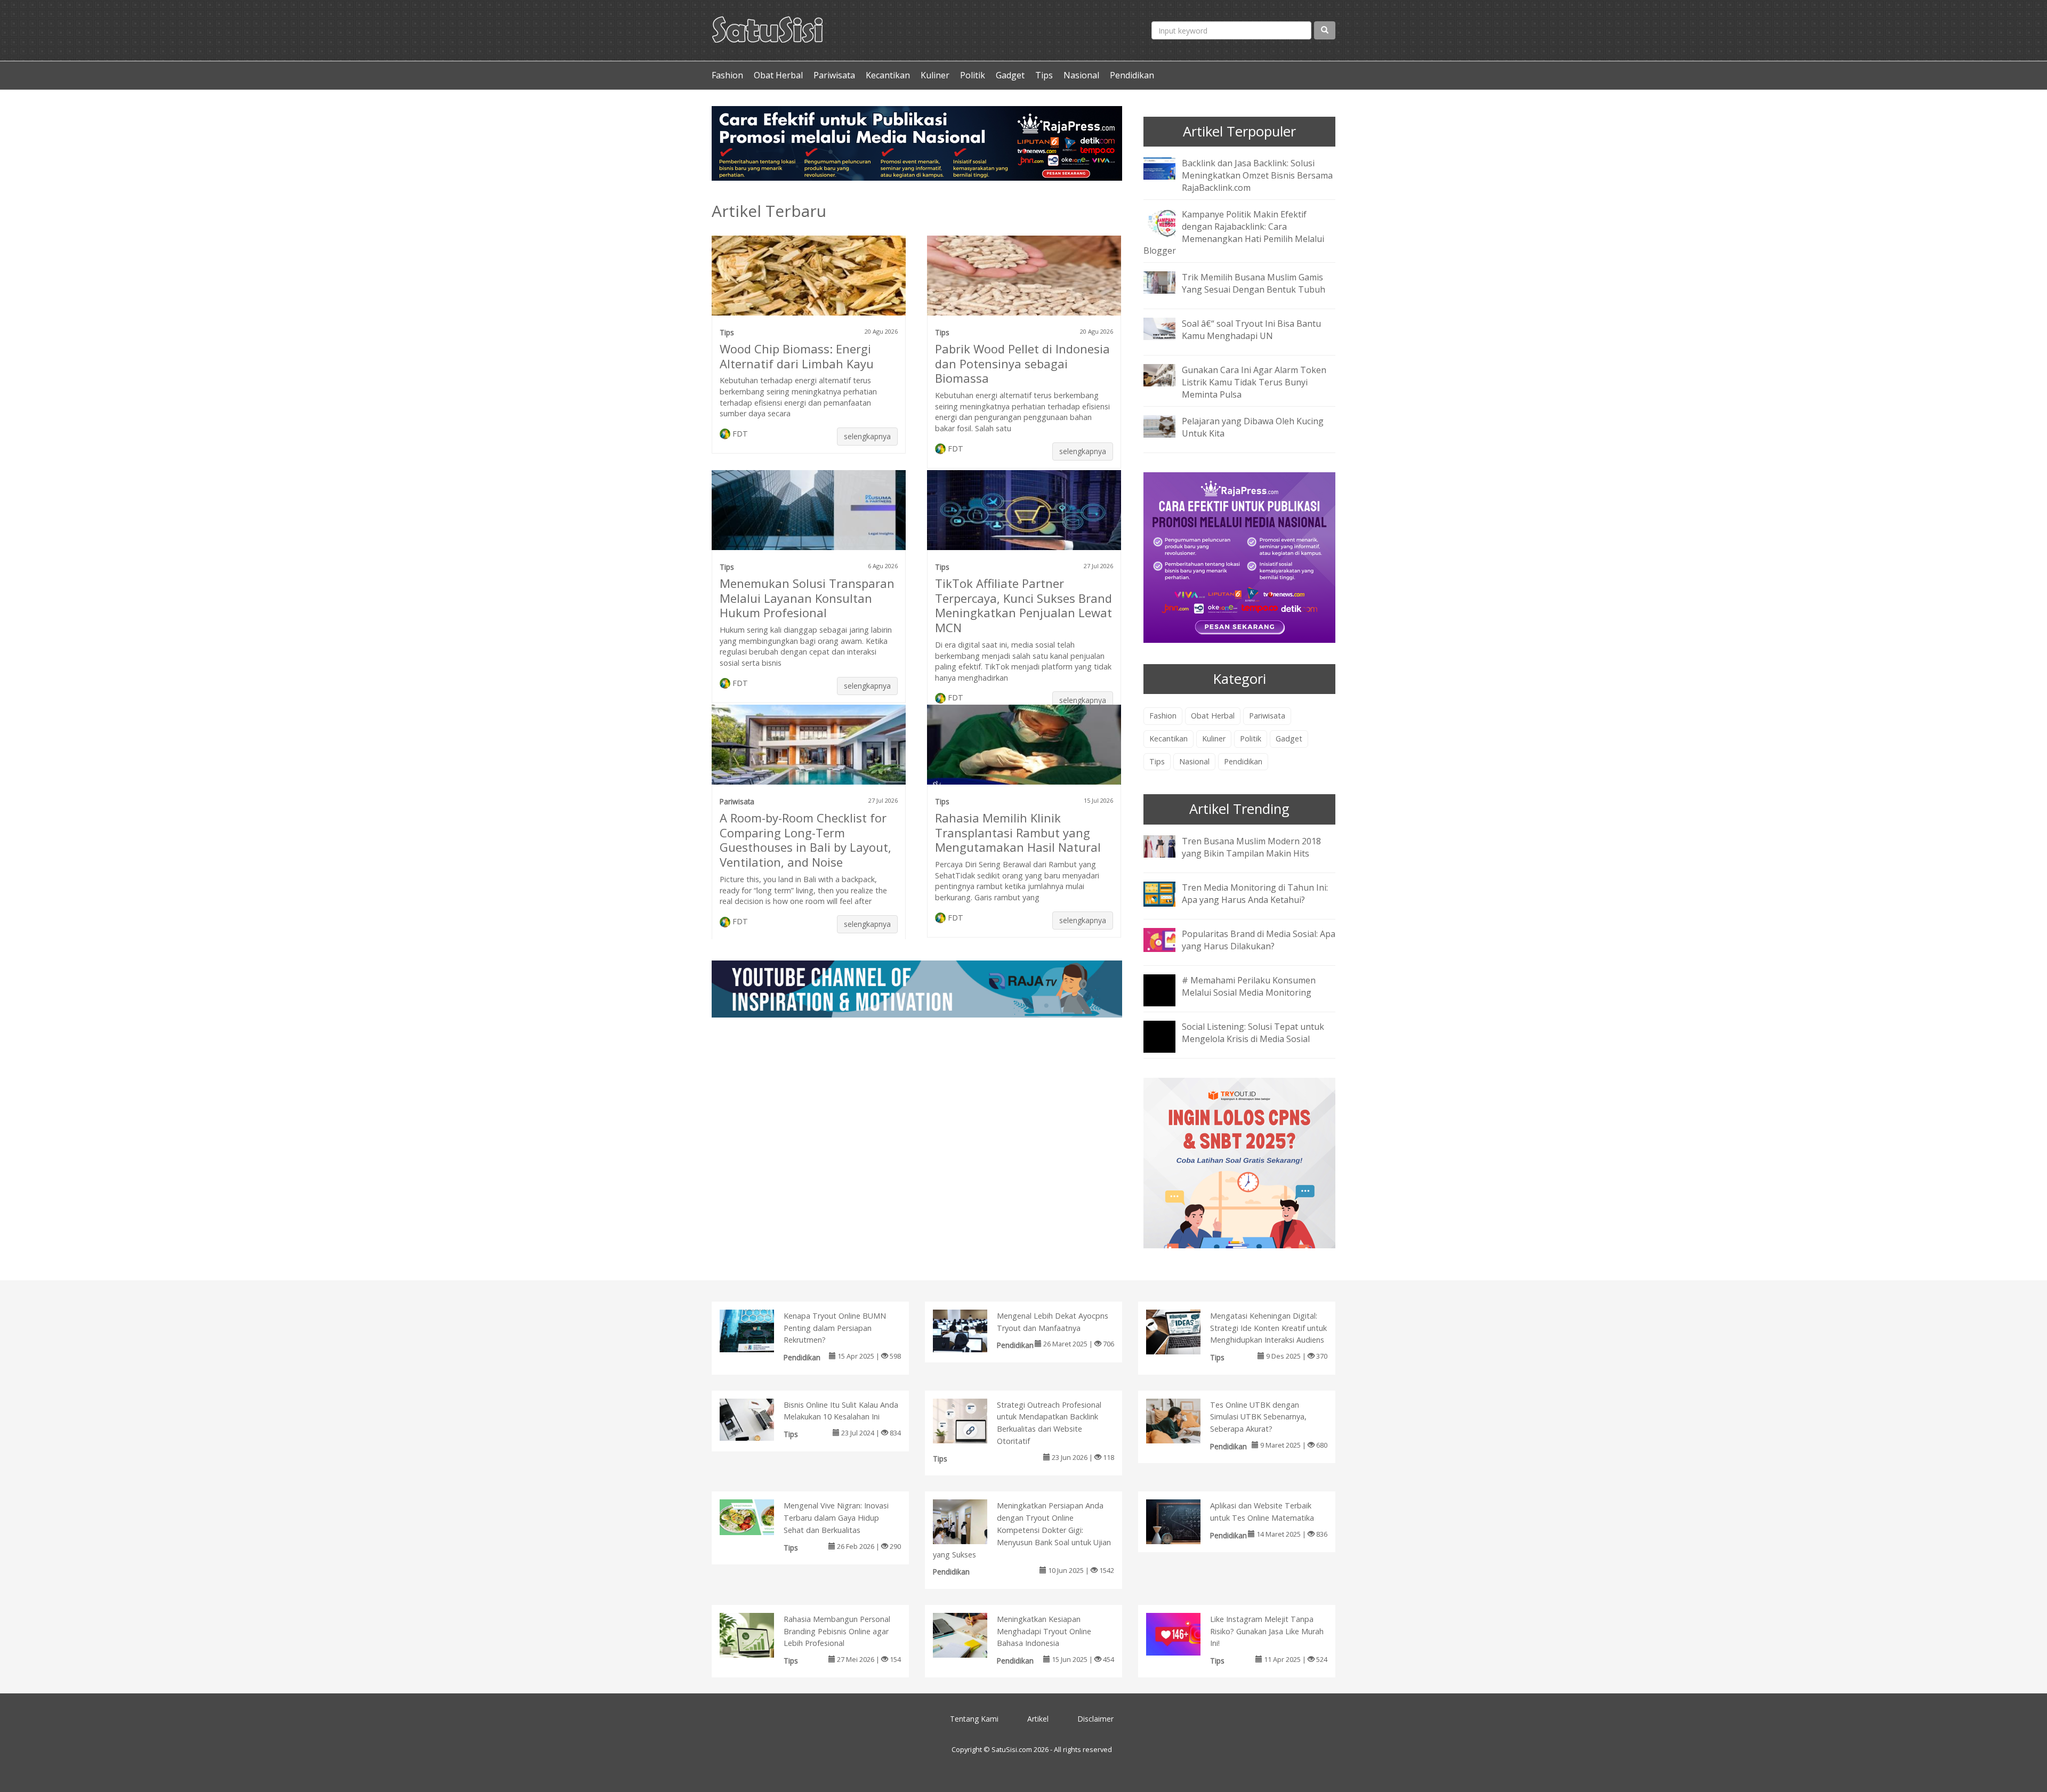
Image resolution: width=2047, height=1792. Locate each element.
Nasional (1081, 75)
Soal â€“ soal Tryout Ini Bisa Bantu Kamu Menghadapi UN (1251, 330)
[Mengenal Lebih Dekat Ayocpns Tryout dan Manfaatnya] (971, 1330)
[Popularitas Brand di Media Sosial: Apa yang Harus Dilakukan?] (1167, 939)
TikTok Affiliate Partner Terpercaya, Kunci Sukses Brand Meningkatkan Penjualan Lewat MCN (1023, 606)
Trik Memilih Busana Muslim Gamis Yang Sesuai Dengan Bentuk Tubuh (1254, 283)
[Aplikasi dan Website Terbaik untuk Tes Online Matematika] (1184, 1524)
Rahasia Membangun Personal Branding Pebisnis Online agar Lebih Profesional (837, 1631)
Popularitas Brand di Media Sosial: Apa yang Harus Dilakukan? (1259, 940)
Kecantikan (888, 75)
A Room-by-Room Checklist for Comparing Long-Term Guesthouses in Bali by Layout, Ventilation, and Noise (805, 840)
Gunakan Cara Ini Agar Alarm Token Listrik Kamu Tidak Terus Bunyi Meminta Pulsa (1254, 382)
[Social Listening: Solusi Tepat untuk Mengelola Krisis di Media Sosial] (1167, 1044)
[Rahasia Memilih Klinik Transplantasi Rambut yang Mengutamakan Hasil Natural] (1024, 749)
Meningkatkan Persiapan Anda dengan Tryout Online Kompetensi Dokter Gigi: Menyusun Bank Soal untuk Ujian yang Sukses (1022, 1530)
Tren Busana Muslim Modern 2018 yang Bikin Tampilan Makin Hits (1251, 847)
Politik (973, 75)
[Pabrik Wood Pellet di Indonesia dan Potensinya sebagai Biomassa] (1024, 280)
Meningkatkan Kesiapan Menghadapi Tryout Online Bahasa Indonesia (1044, 1631)
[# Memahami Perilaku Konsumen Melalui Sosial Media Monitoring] (1167, 997)
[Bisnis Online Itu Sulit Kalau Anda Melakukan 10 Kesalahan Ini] (758, 1419)
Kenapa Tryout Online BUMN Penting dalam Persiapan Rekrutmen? (835, 1328)
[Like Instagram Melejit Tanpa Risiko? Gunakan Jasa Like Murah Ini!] (1184, 1633)
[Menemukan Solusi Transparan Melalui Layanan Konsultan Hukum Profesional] (809, 514)
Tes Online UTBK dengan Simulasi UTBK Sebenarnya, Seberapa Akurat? (1258, 1417)
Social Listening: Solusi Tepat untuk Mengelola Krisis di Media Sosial (1253, 1033)
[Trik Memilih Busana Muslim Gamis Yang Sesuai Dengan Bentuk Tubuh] (1167, 282)
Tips (1044, 75)
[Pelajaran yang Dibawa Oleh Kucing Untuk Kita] (1167, 425)
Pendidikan (1132, 75)
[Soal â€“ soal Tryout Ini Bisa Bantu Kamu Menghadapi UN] (1167, 328)
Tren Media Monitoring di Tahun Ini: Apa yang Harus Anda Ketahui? (1255, 894)
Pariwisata (834, 75)
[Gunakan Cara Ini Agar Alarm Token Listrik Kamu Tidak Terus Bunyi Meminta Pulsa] (1167, 375)
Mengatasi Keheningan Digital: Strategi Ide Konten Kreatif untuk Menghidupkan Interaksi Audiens (1268, 1328)
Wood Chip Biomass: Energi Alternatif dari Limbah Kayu (797, 356)
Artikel (1038, 1719)
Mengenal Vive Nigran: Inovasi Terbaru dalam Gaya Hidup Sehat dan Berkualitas (836, 1518)
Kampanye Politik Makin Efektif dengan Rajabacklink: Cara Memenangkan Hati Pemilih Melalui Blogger (1234, 233)
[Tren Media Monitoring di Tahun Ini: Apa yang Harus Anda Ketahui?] (1167, 893)
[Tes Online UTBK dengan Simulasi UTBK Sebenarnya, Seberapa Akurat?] (1184, 1423)
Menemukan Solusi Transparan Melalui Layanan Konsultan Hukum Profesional (807, 598)
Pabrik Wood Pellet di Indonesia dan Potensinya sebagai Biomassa (1022, 364)
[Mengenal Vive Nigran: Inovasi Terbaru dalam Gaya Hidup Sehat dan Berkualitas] (758, 1516)
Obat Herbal (778, 75)
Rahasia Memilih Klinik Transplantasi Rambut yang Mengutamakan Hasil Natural (1018, 833)
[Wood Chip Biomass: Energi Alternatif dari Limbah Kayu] (809, 280)
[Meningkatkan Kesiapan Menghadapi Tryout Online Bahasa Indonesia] (971, 1636)
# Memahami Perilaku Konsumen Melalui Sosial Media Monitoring (1249, 986)
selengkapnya (867, 436)
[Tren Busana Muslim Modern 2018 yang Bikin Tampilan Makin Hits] (1167, 845)
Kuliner (935, 75)
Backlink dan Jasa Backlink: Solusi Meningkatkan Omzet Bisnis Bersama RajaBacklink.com (1257, 175)
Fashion (727, 75)
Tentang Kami (974, 1719)
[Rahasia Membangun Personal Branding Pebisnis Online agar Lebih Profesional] (758, 1637)
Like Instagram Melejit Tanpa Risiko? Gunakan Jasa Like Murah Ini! (1267, 1631)
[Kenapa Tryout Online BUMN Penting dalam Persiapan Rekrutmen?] (758, 1330)
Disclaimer (1095, 1719)
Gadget (1010, 75)
